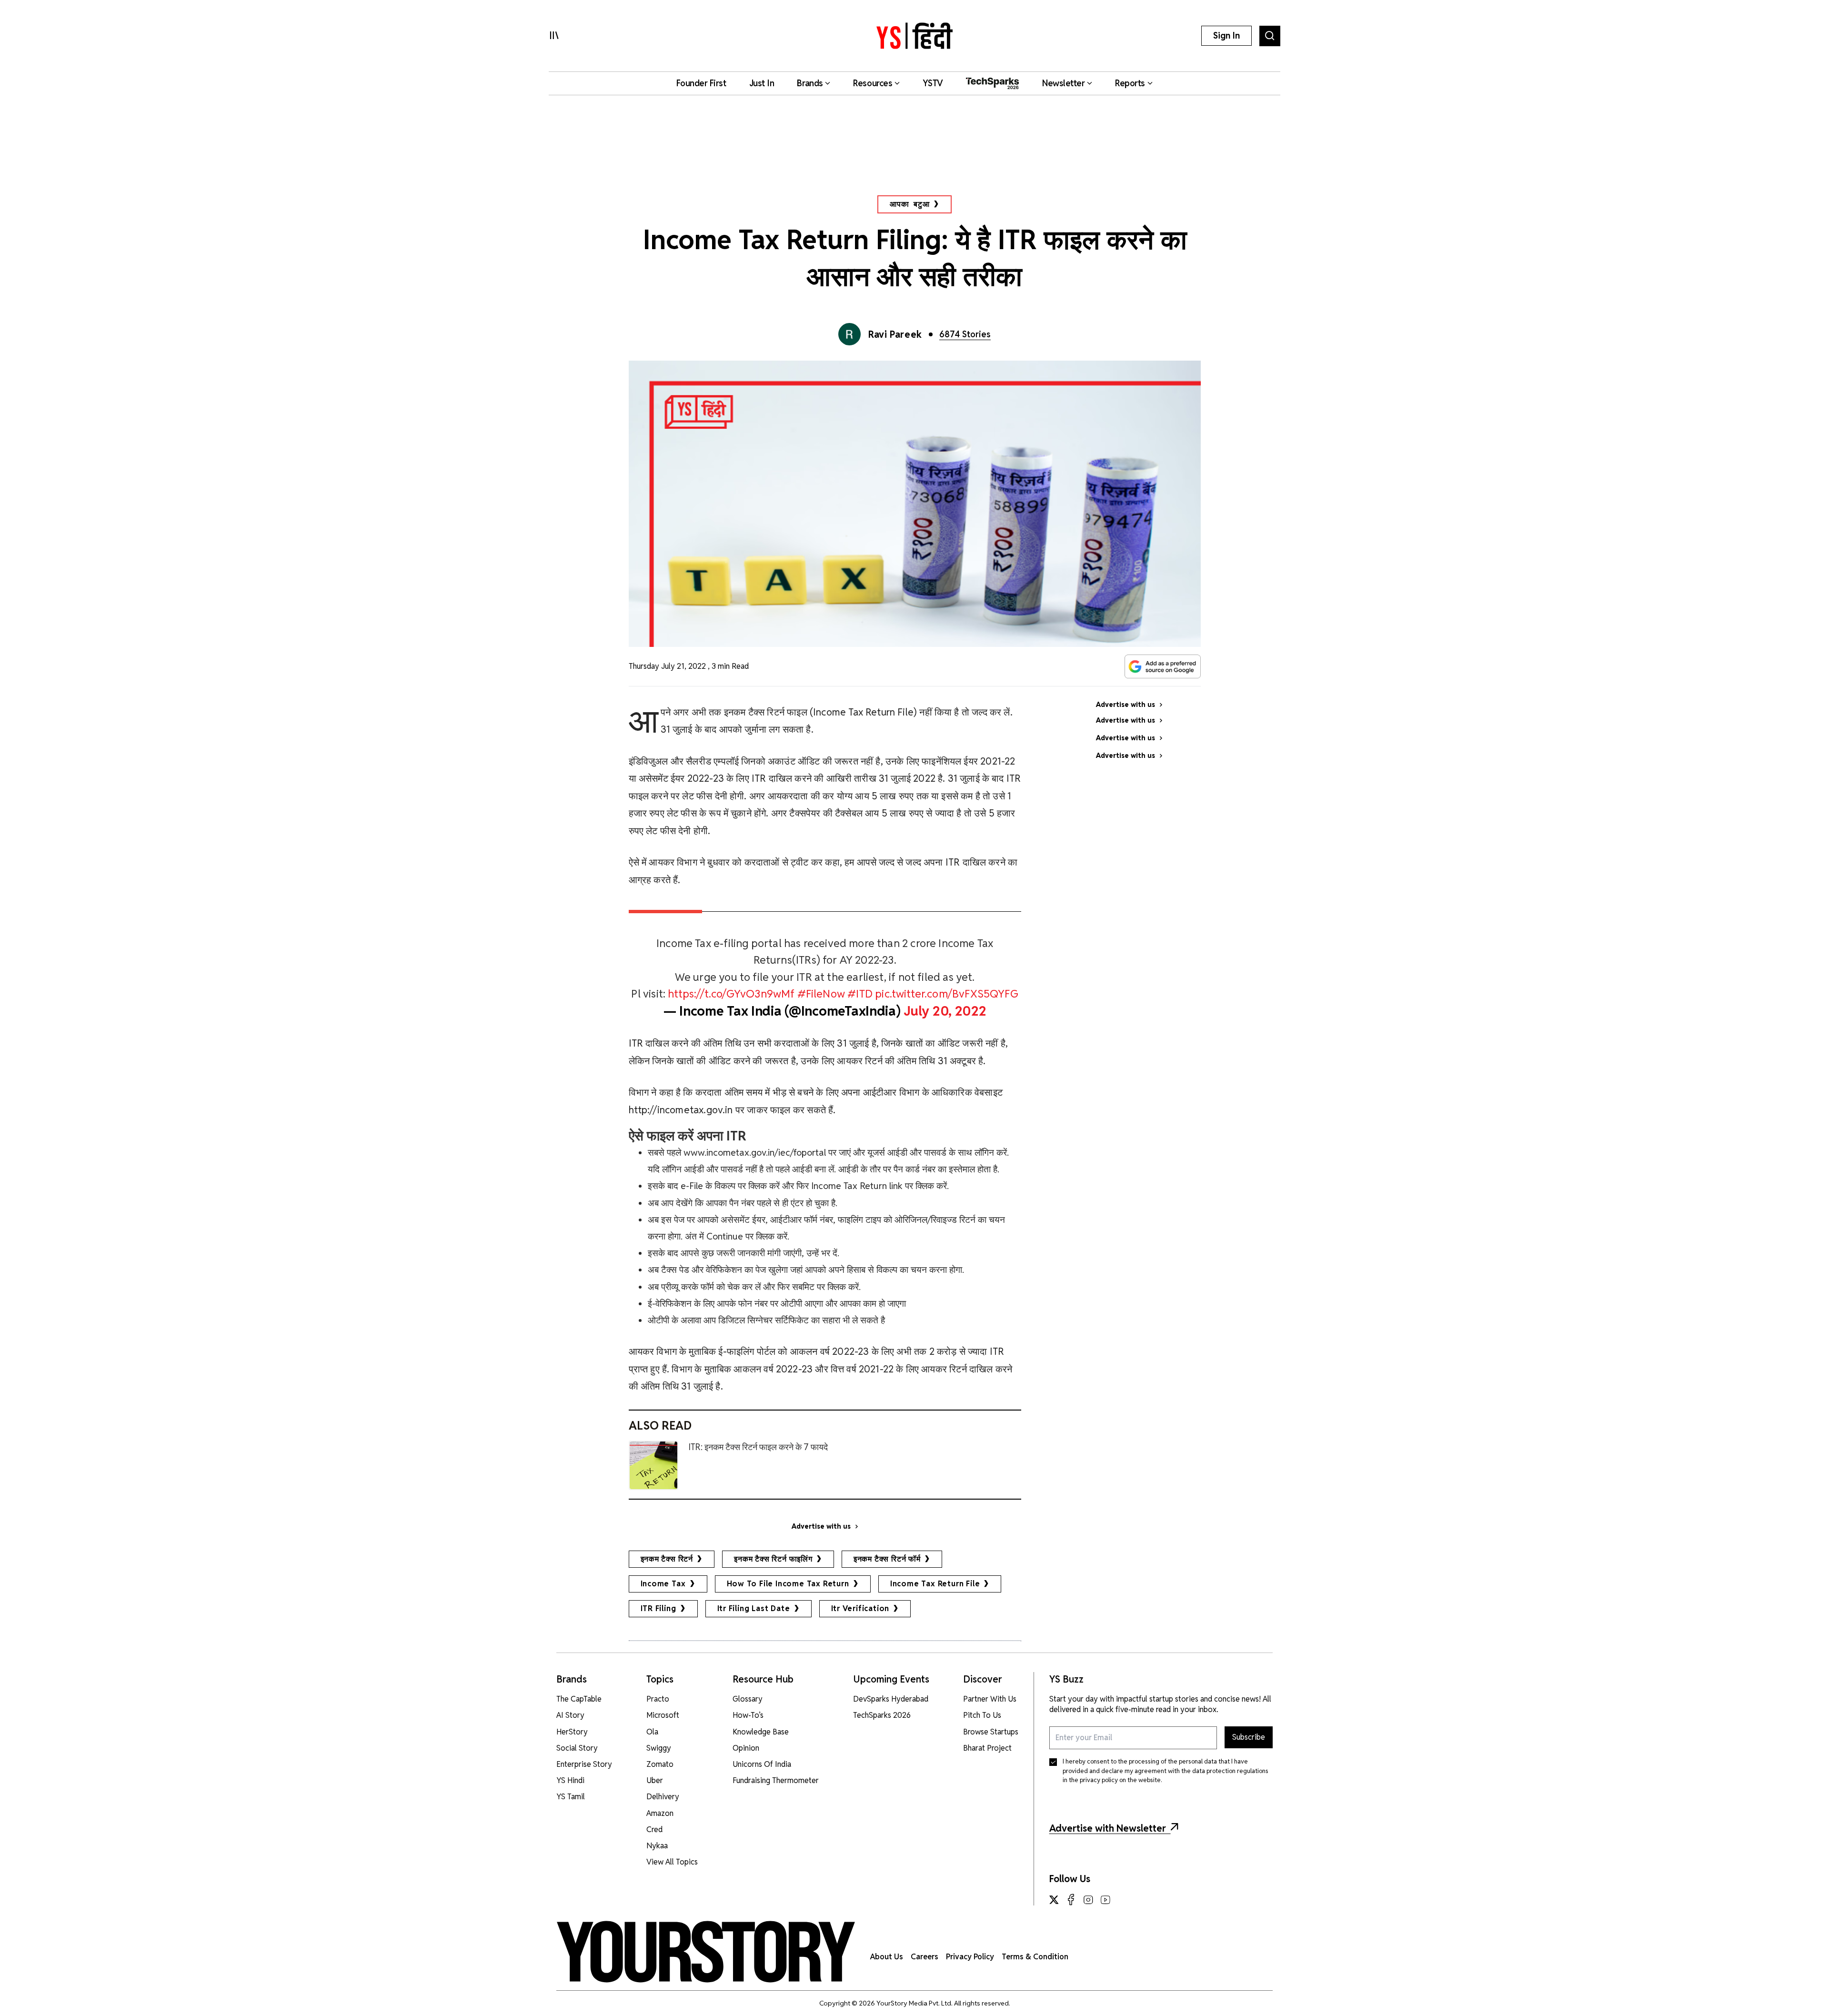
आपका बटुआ (910, 204)
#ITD (860, 993)
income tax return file (935, 1584)
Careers (925, 1957)
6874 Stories (965, 334)
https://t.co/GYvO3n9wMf (731, 993)
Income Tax (663, 1584)
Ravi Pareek (895, 334)
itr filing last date (754, 1608)
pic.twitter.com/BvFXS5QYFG (947, 993)
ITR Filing (658, 1608)
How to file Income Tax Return (788, 1584)
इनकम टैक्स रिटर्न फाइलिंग (773, 1559)
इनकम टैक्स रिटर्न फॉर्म (887, 1559)
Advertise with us (821, 1526)
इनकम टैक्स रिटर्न (667, 1559)
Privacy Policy (970, 1957)
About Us (887, 1957)
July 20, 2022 (945, 1011)
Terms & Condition (1035, 1957)
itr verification (860, 1608)
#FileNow (821, 993)
